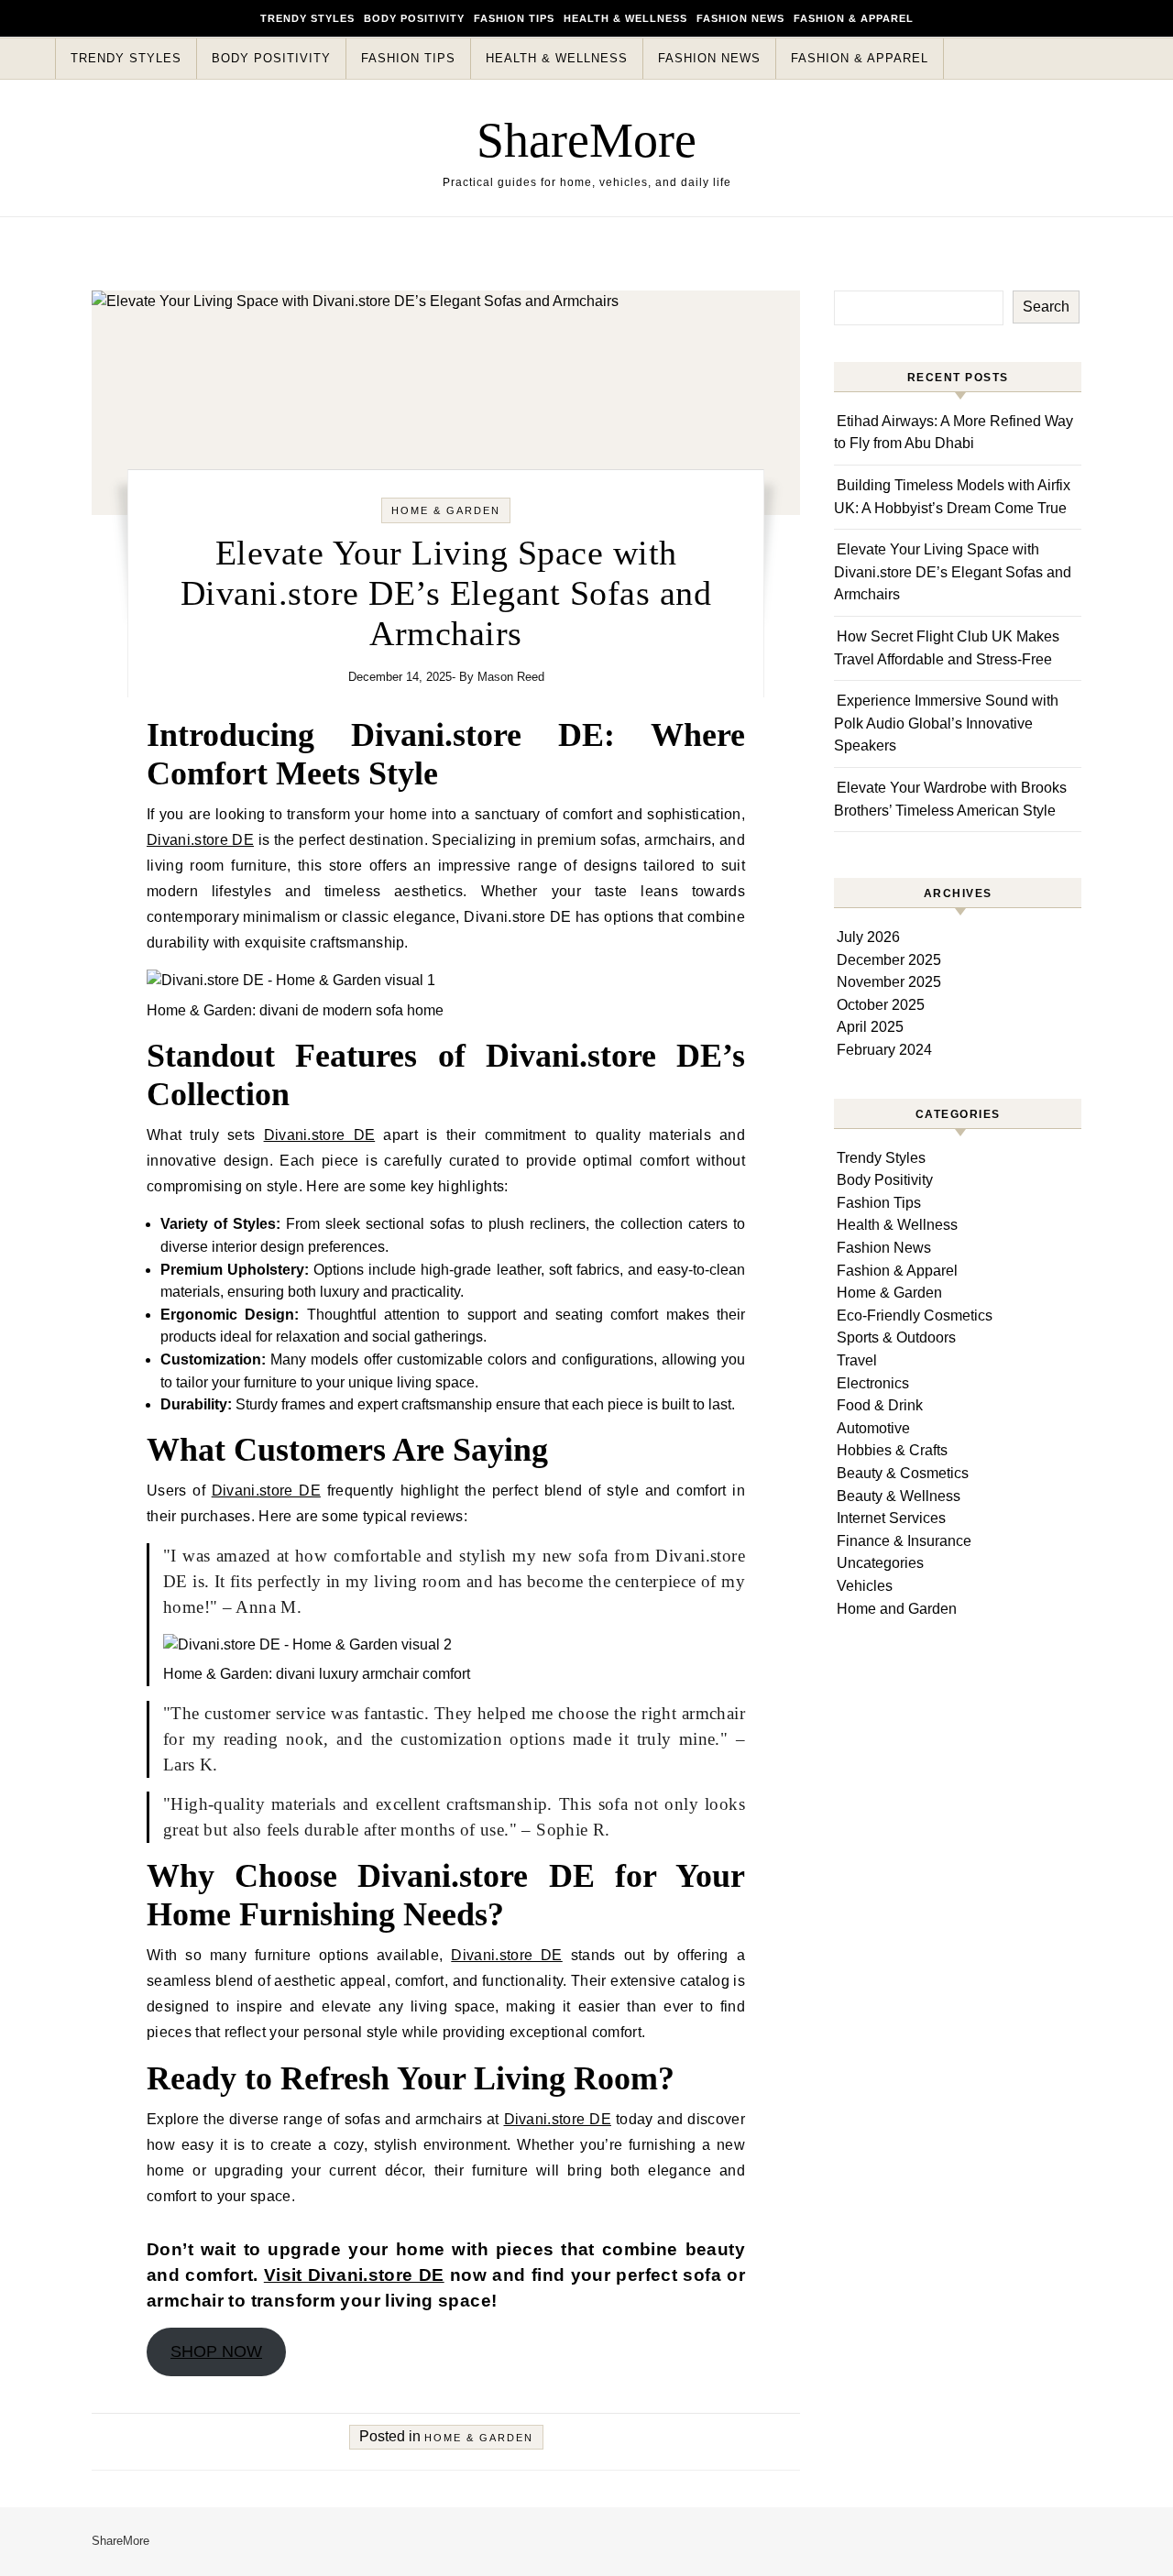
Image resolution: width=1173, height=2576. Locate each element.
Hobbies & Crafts (892, 1450)
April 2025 (870, 1027)
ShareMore (586, 140)
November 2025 (889, 982)
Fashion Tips (514, 18)
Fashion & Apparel (854, 18)
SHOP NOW (216, 2351)
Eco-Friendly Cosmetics (915, 1315)
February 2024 (884, 1050)
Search (1046, 307)
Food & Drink (880, 1405)
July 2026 (868, 937)
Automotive (873, 1428)
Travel (857, 1360)
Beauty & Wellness (899, 1496)
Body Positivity (414, 18)
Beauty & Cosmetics (903, 1473)
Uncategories (880, 1563)
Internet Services (891, 1518)
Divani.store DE (200, 840)
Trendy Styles (307, 18)
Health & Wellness (625, 18)
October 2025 (881, 1005)
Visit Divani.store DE (354, 2275)
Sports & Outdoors (896, 1337)
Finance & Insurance (904, 1541)
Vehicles (865, 1586)
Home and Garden (897, 1609)
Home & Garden (446, 510)
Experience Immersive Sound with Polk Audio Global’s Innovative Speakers (946, 723)
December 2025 (889, 960)
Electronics (873, 1383)
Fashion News (740, 18)
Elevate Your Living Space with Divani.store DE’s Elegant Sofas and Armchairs (953, 572)
